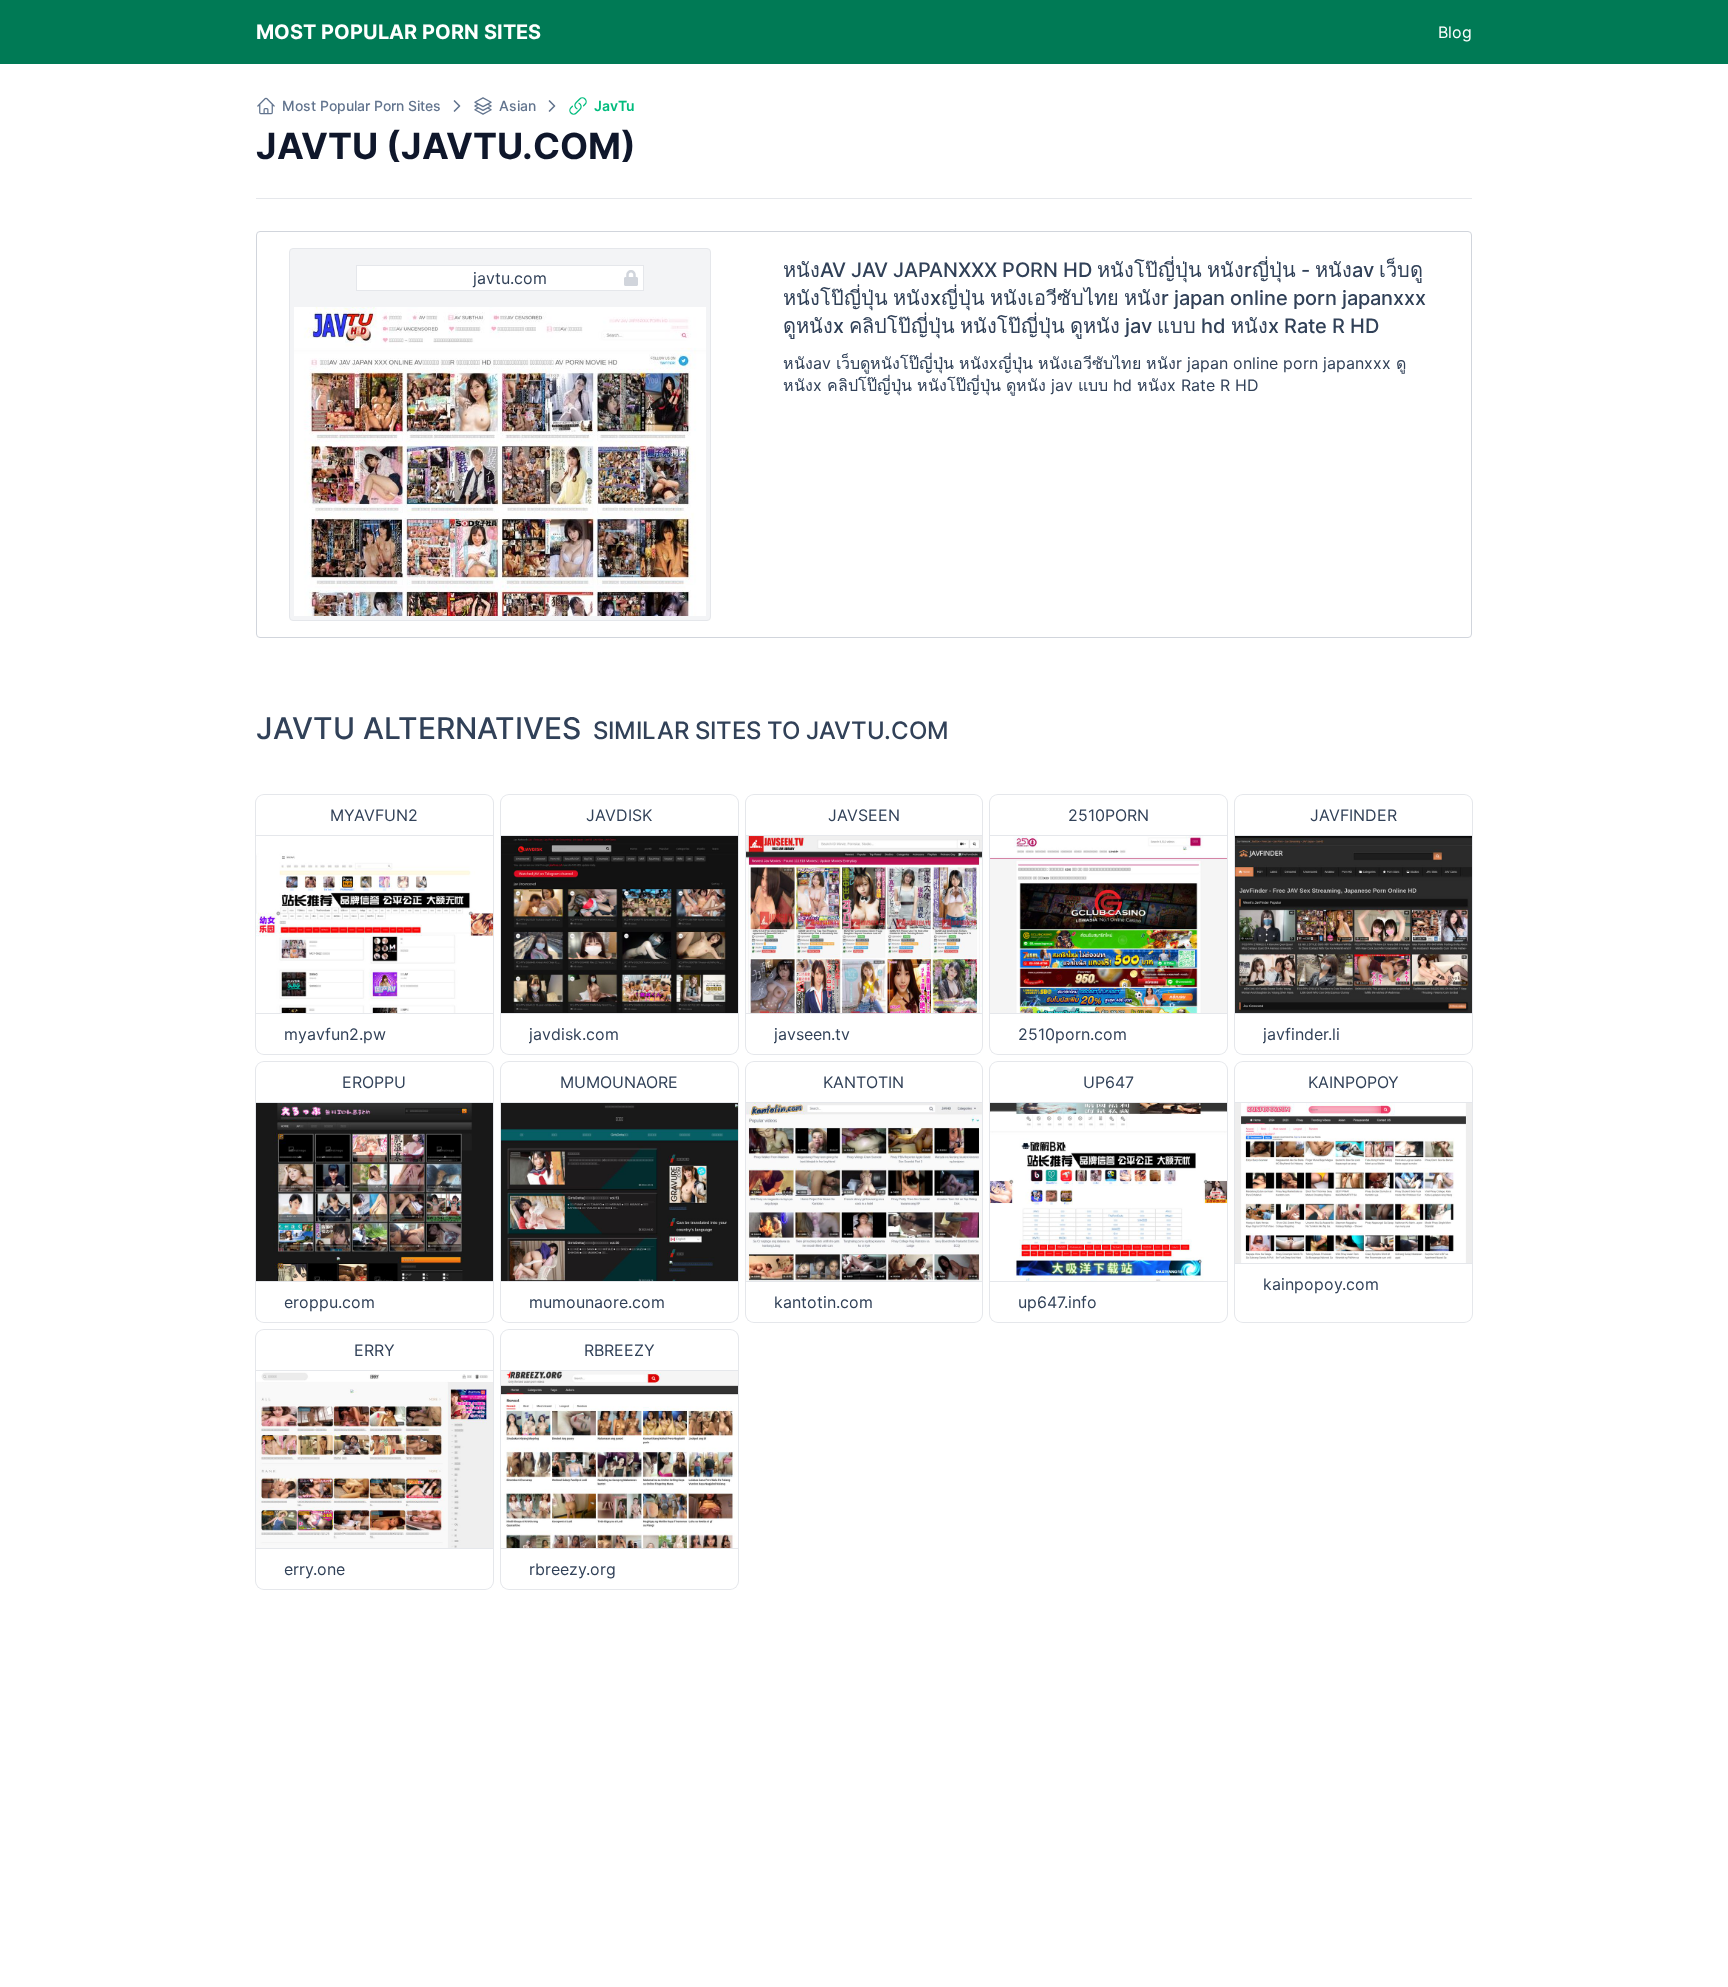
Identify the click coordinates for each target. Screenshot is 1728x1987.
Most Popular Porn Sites (398, 32)
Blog (1455, 32)
